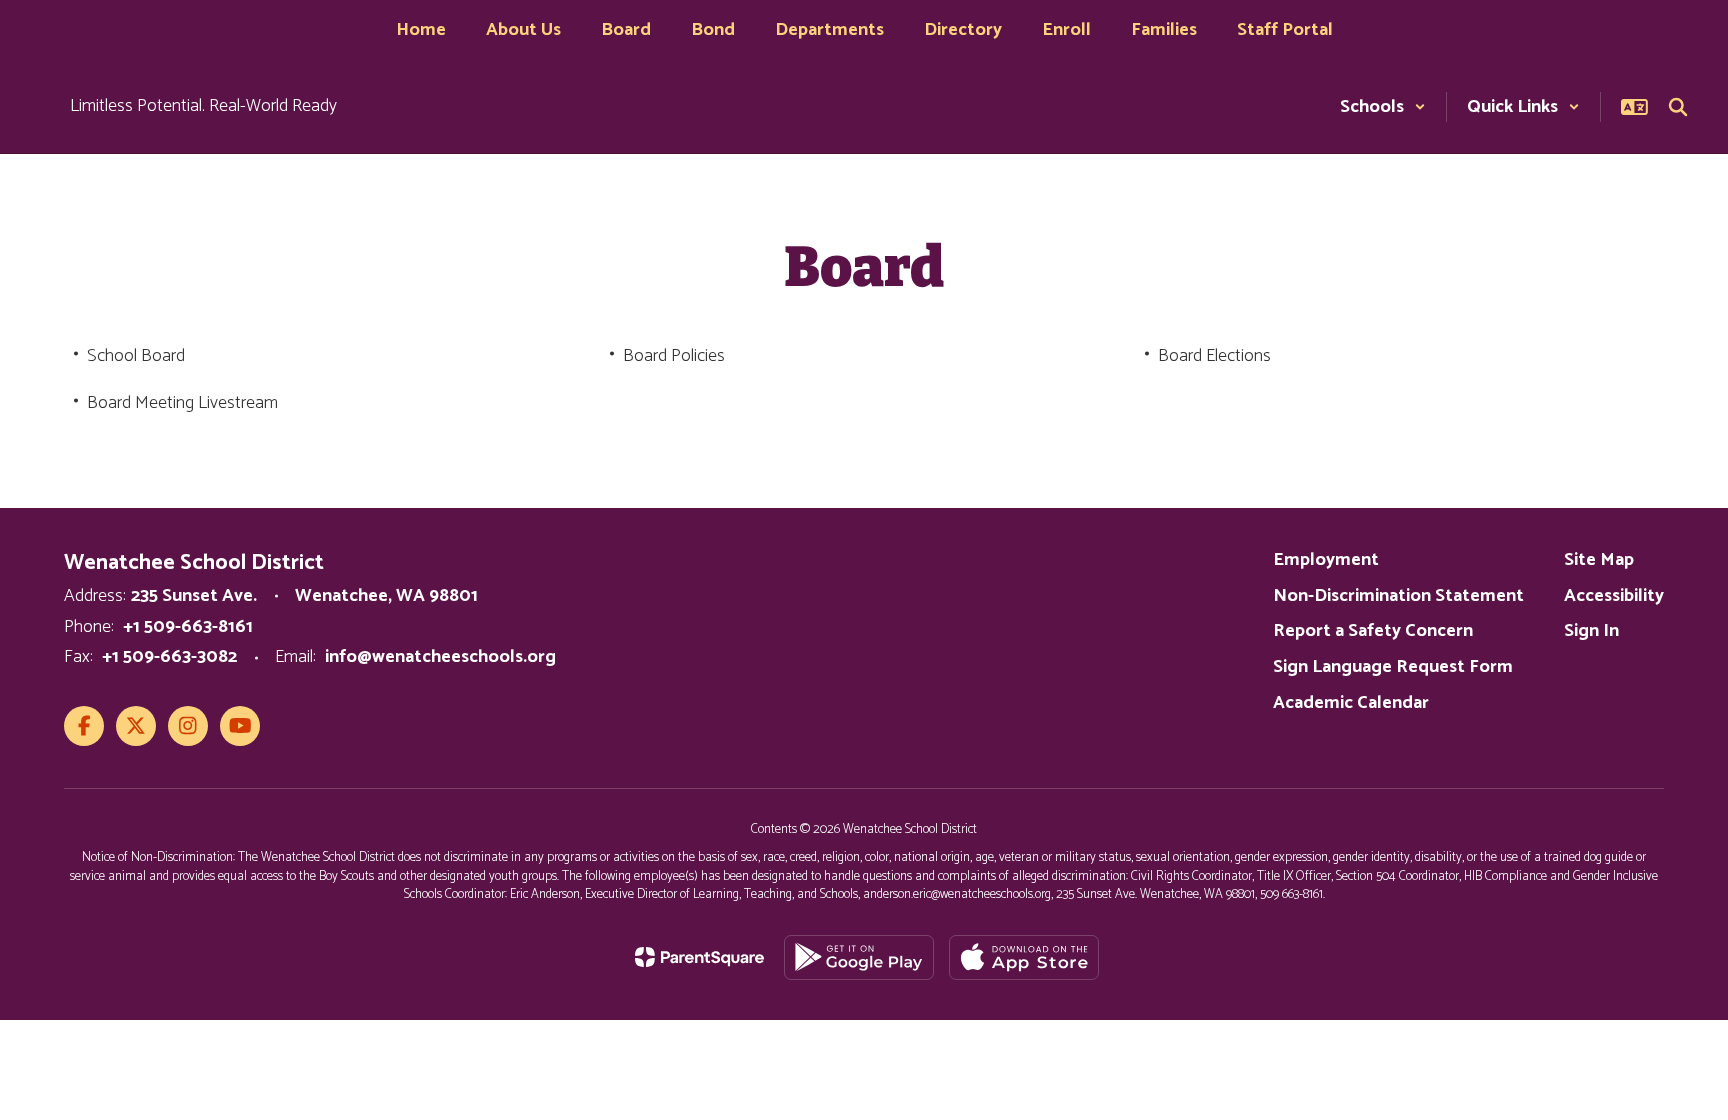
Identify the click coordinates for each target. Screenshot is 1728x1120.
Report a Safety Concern (1373, 631)
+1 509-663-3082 (169, 657)
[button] (1383, 107)
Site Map (1599, 560)
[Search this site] (1678, 107)
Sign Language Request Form (1393, 667)
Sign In (1591, 631)
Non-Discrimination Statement (1398, 596)
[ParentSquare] (699, 957)
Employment (1326, 560)
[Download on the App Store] (1024, 957)
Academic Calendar (1351, 703)
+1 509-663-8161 (188, 627)
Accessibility (1614, 596)
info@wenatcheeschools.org (440, 657)
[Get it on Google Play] (859, 957)
